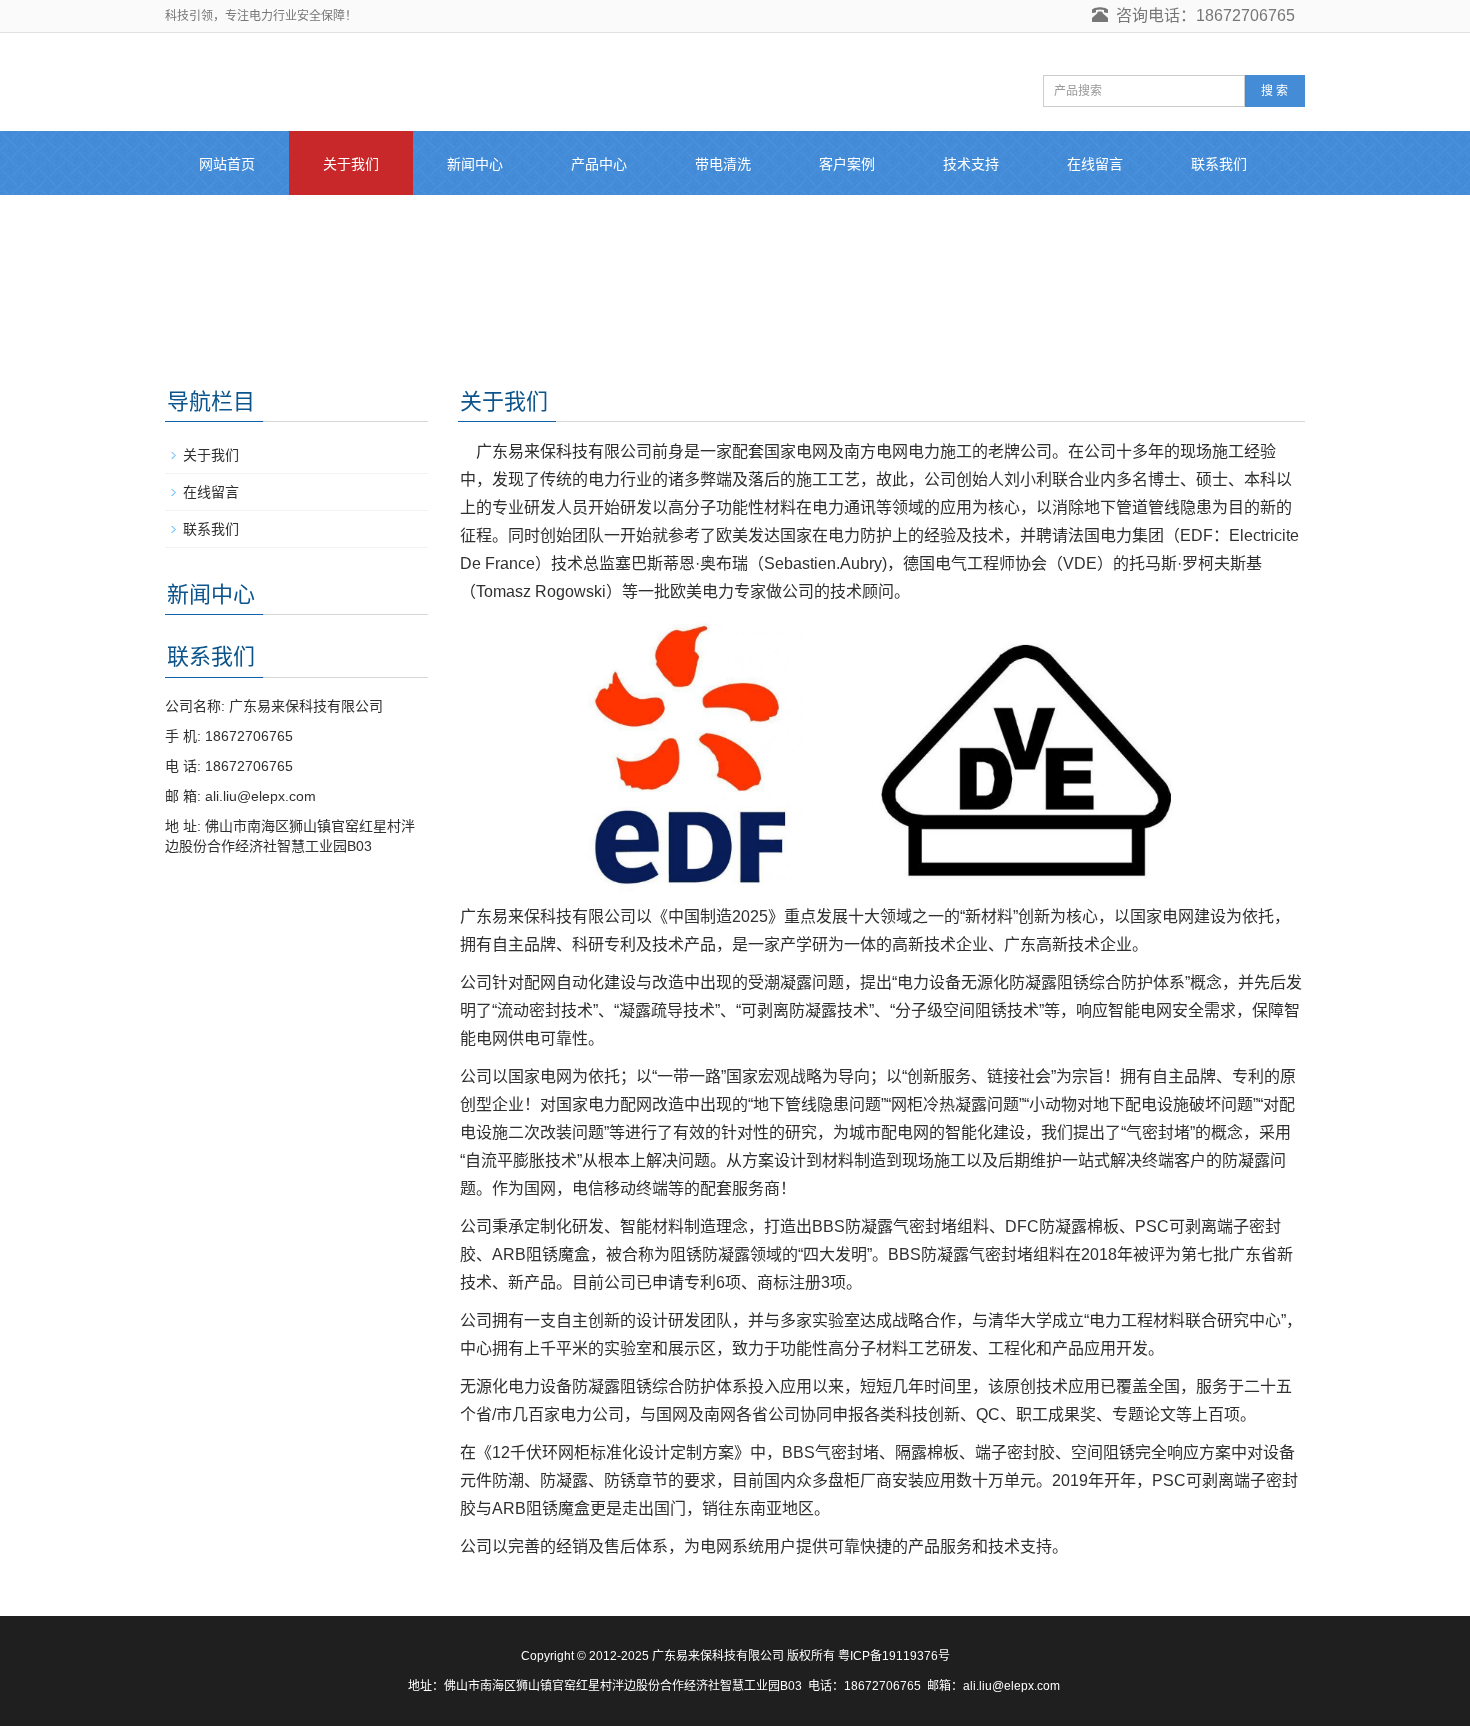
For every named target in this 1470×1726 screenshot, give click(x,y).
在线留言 (1095, 164)
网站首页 (227, 164)
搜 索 (1274, 91)
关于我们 (351, 164)
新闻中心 (475, 164)
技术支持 (971, 164)
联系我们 (1219, 164)
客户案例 (847, 164)
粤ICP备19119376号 (894, 1656)
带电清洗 (723, 164)
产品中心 (599, 164)
